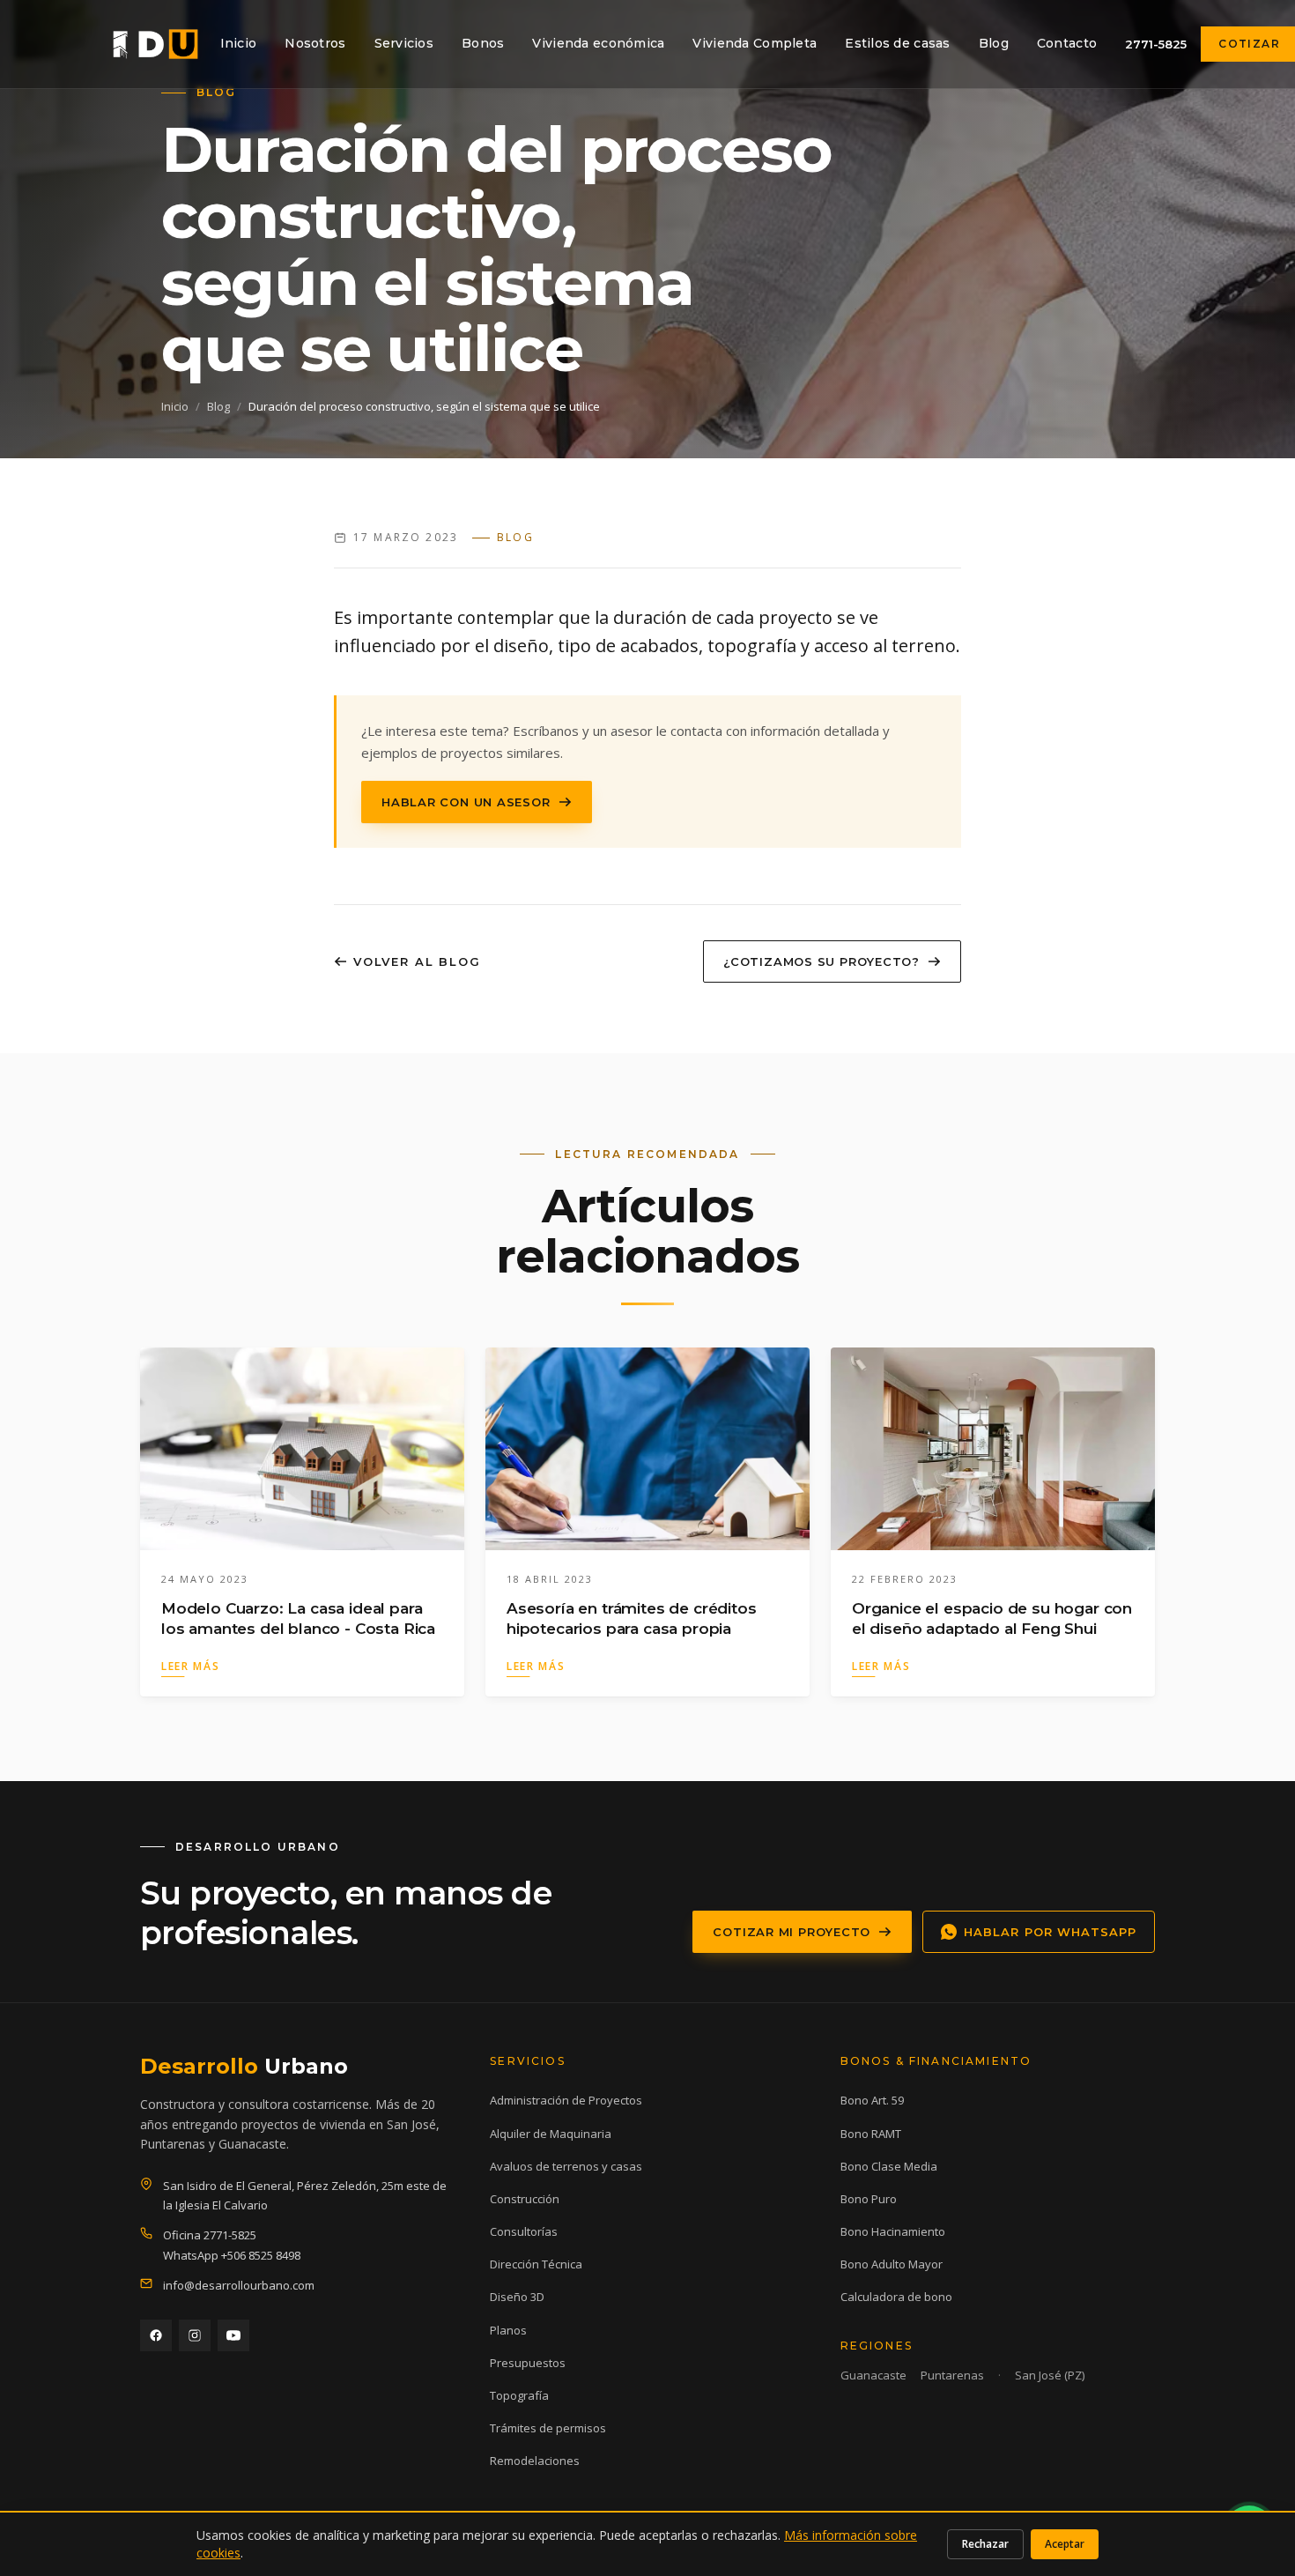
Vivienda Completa (755, 43)
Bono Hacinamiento (893, 2231)
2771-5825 (1156, 44)
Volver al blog (417, 961)
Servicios (404, 43)
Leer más (190, 1666)
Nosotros (315, 43)
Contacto (1067, 43)
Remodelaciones (535, 2461)
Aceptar (1065, 2544)
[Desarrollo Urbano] (155, 44)
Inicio (239, 43)
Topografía (519, 2395)
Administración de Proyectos (566, 2100)
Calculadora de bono (896, 2297)
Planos (508, 2330)
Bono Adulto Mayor (892, 2264)
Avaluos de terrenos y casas (566, 2166)
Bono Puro (869, 2199)
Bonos (483, 43)
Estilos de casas (897, 43)
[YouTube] (233, 2335)
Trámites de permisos (548, 2428)
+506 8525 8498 (261, 2255)
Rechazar (985, 2544)
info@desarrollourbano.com (239, 2285)
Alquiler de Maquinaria (551, 2134)
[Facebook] (156, 2335)
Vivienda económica (598, 43)
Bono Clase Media (889, 2166)
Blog (994, 43)
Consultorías (524, 2231)
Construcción (525, 2199)
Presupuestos (528, 2363)
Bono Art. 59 (872, 2100)
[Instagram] (195, 2335)
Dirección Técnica (536, 2264)
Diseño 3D (517, 2297)
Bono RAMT (871, 2134)
